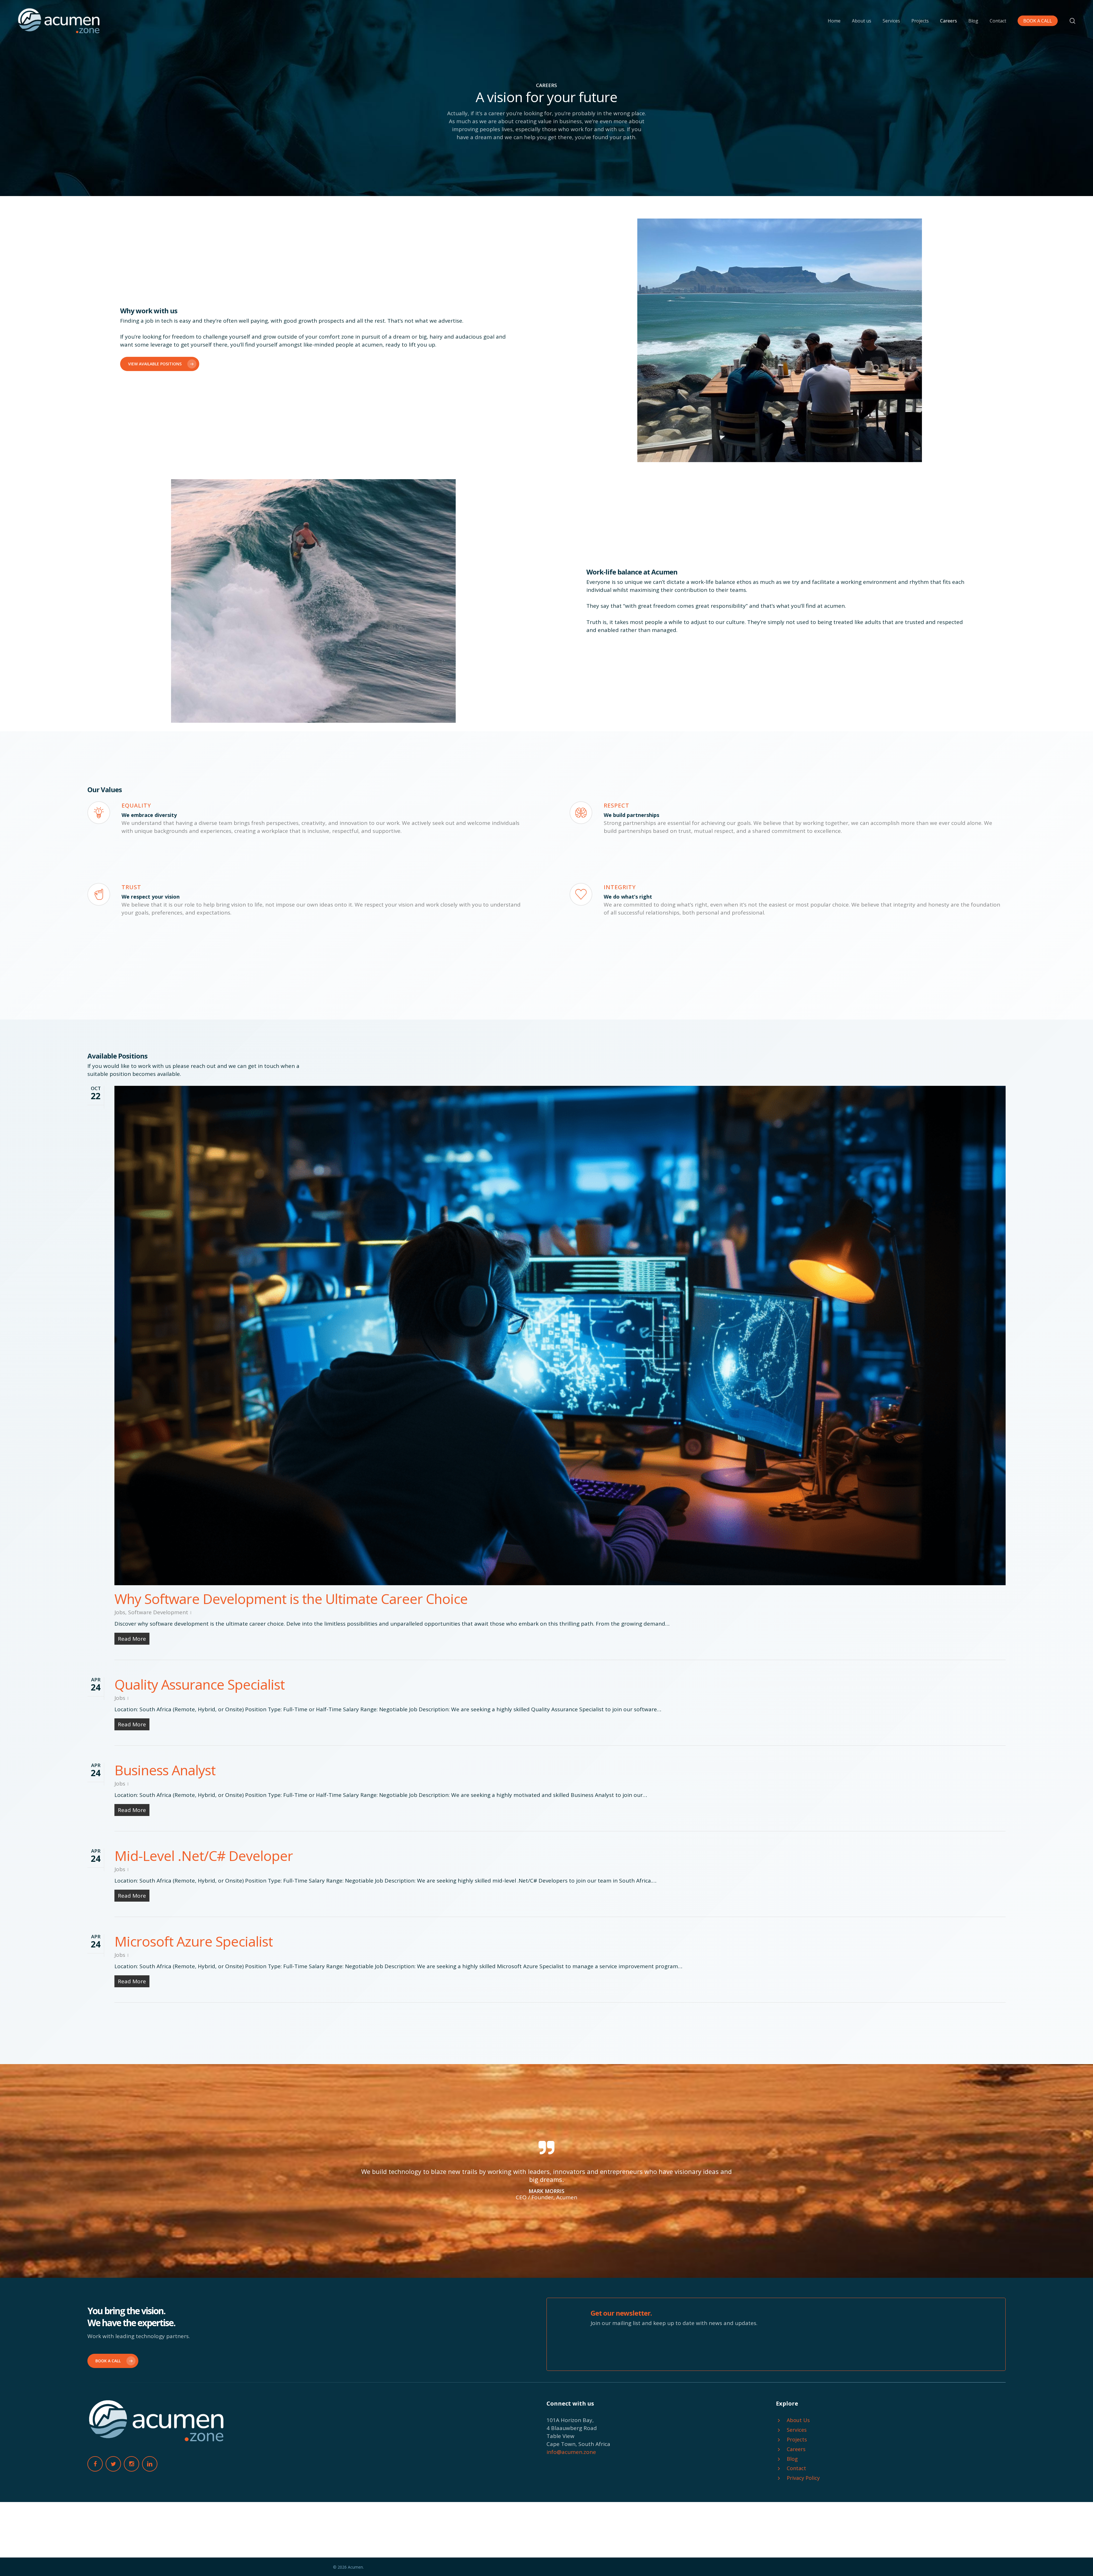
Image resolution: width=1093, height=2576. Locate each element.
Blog (792, 2459)
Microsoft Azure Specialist (194, 1941)
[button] (160, 364)
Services (797, 2430)
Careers (796, 2449)
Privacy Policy (803, 2478)
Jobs (120, 1612)
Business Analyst (165, 1770)
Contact (796, 2468)
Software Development (158, 1612)
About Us (798, 2420)
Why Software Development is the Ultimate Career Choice (291, 1599)
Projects (797, 2439)
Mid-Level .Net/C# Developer (204, 1856)
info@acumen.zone (571, 2452)
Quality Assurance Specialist (200, 1684)
